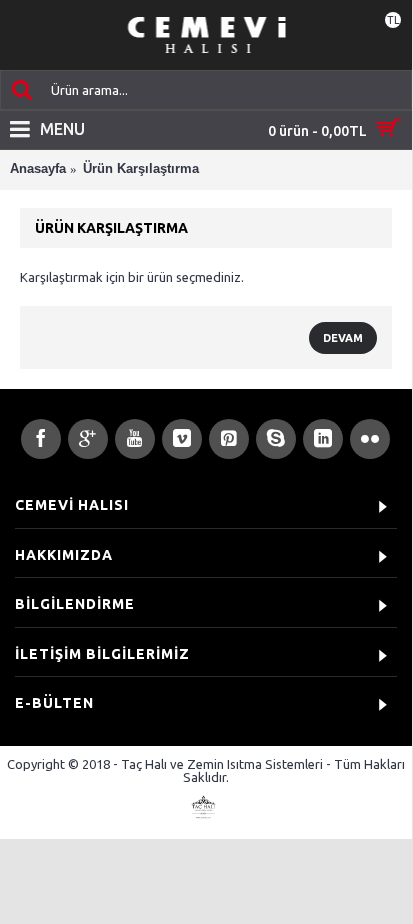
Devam (343, 338)
